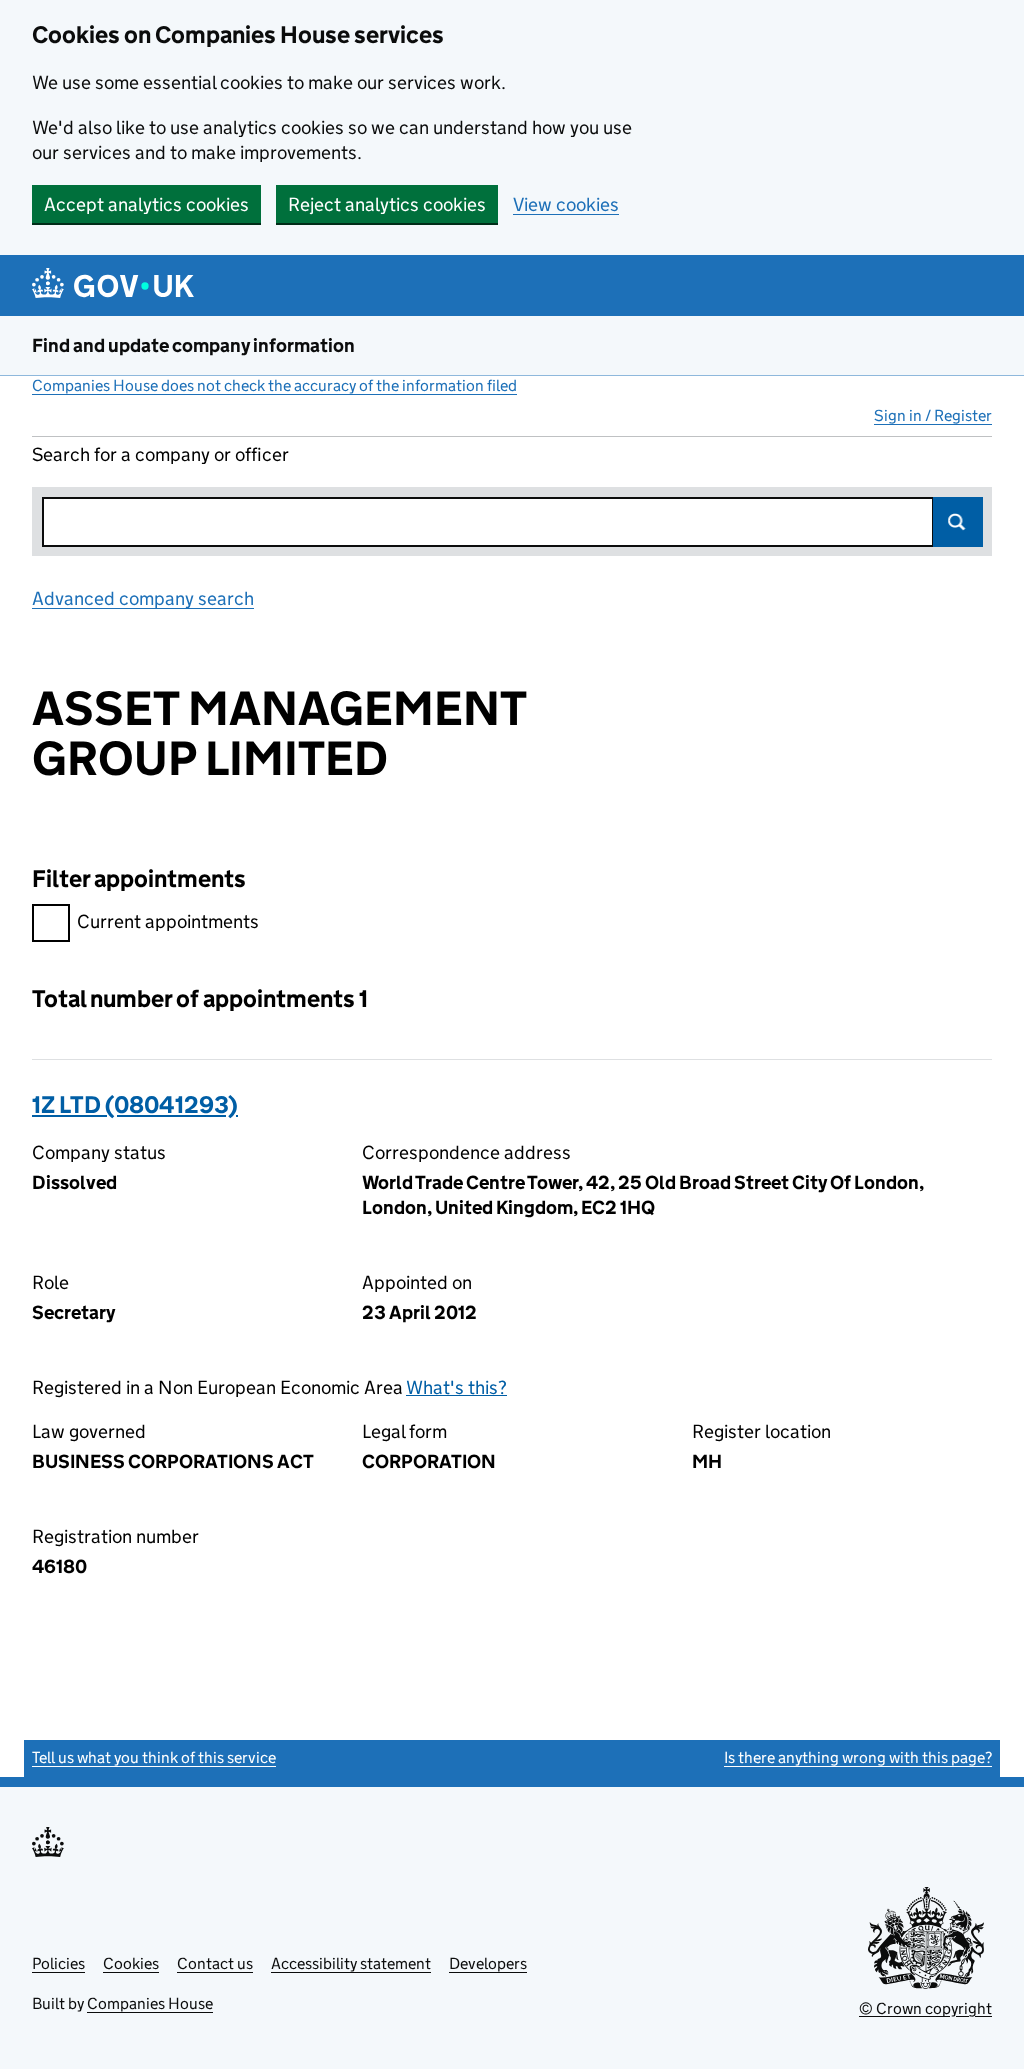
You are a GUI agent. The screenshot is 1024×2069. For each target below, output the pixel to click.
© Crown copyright (925, 2008)
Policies (58, 1963)
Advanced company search (143, 598)
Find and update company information (193, 345)
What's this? (456, 1387)
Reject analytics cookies (387, 204)
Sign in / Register (933, 415)
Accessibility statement (351, 1963)
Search (958, 522)
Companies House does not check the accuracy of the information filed (274, 385)
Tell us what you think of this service (154, 1757)
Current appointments (168, 921)
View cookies (566, 204)
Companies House (150, 2003)
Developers (488, 1963)
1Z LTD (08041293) (135, 1104)
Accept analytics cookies (146, 204)
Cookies (131, 1963)
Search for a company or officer (160, 454)
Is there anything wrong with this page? (858, 1757)
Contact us (215, 1963)
